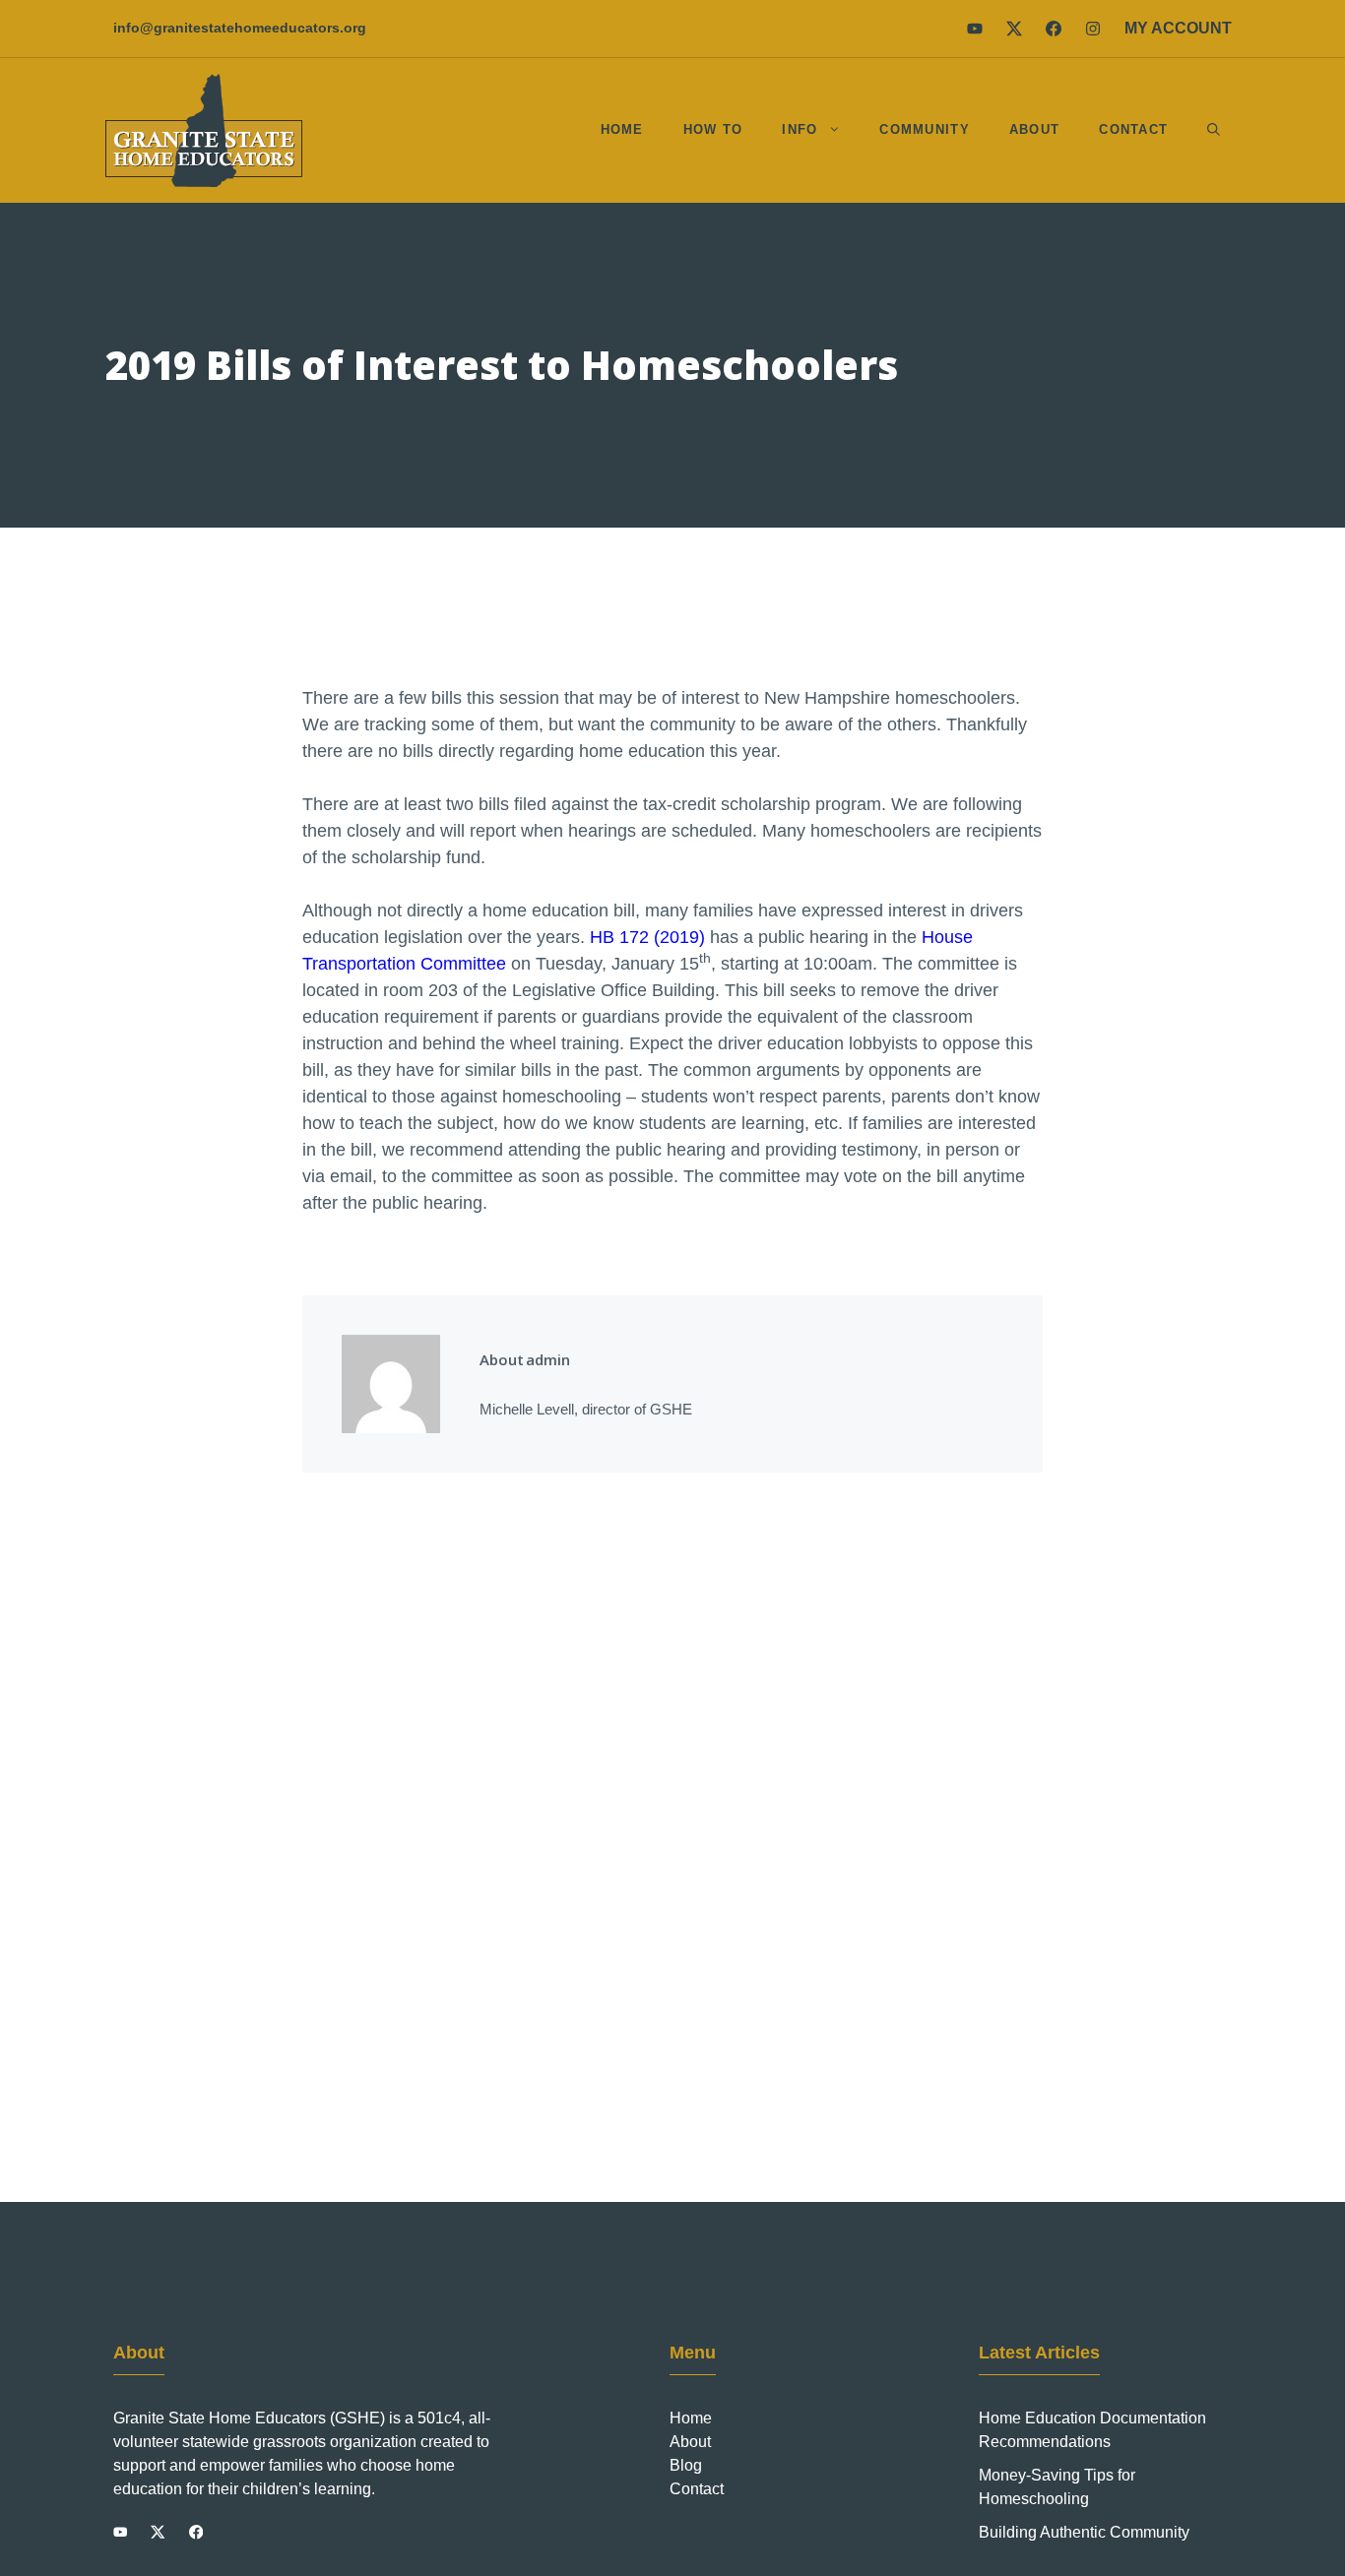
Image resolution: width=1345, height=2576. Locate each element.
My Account (1178, 28)
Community (925, 129)
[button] (1214, 130)
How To (713, 129)
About (1034, 129)
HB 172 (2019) (647, 937)
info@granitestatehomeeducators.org (240, 28)
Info (800, 129)
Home (622, 129)
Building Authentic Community (1084, 2532)
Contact (1133, 129)
